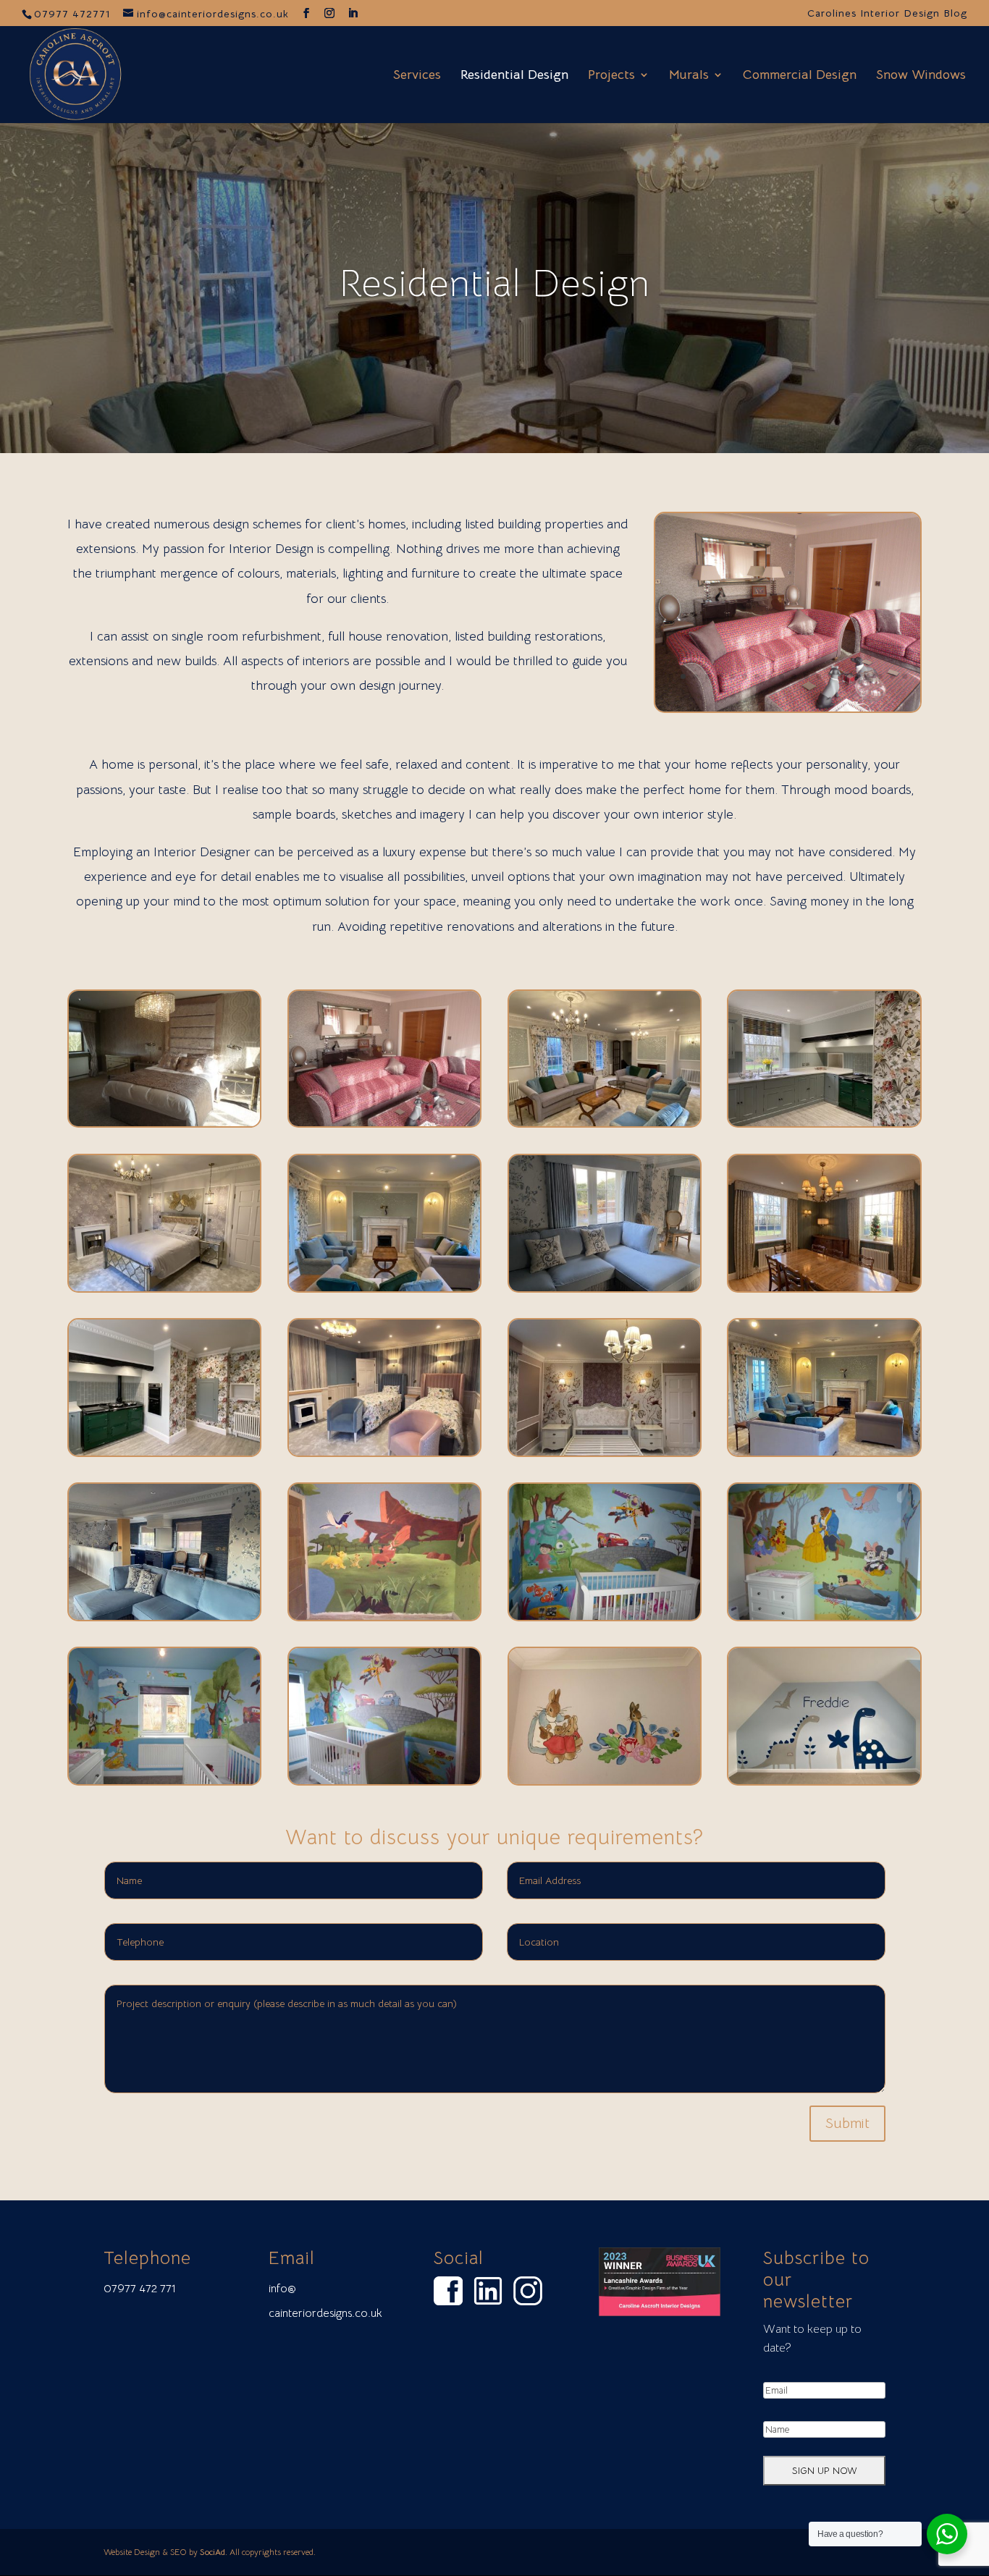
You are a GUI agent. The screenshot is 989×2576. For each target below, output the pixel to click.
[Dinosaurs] (824, 1780)
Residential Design (514, 76)
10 (782, 676)
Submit (847, 2123)
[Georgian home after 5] (164, 1451)
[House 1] (384, 1122)
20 (905, 676)
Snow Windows (921, 76)
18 (880, 676)
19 (892, 676)
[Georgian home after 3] (384, 1451)
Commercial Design (800, 76)
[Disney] (384, 1616)
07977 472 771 (140, 2289)
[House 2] (164, 1122)
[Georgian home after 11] (788, 707)
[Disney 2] (384, 1780)
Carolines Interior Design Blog (887, 14)
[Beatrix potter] (605, 1780)
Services (417, 76)
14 (831, 676)
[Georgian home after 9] (164, 1287)
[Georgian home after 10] (824, 1122)
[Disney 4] (824, 1616)
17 (868, 676)
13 (818, 676)
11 (794, 676)
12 (806, 676)
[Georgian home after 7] (824, 1287)
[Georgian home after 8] (384, 1287)
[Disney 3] (164, 1780)
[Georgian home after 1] (164, 1616)
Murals (689, 76)
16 (855, 676)
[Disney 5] (605, 1616)
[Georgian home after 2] (824, 1451)
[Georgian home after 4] (605, 1451)
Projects (611, 76)
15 (843, 676)
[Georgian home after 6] (605, 1287)
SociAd (212, 2552)
